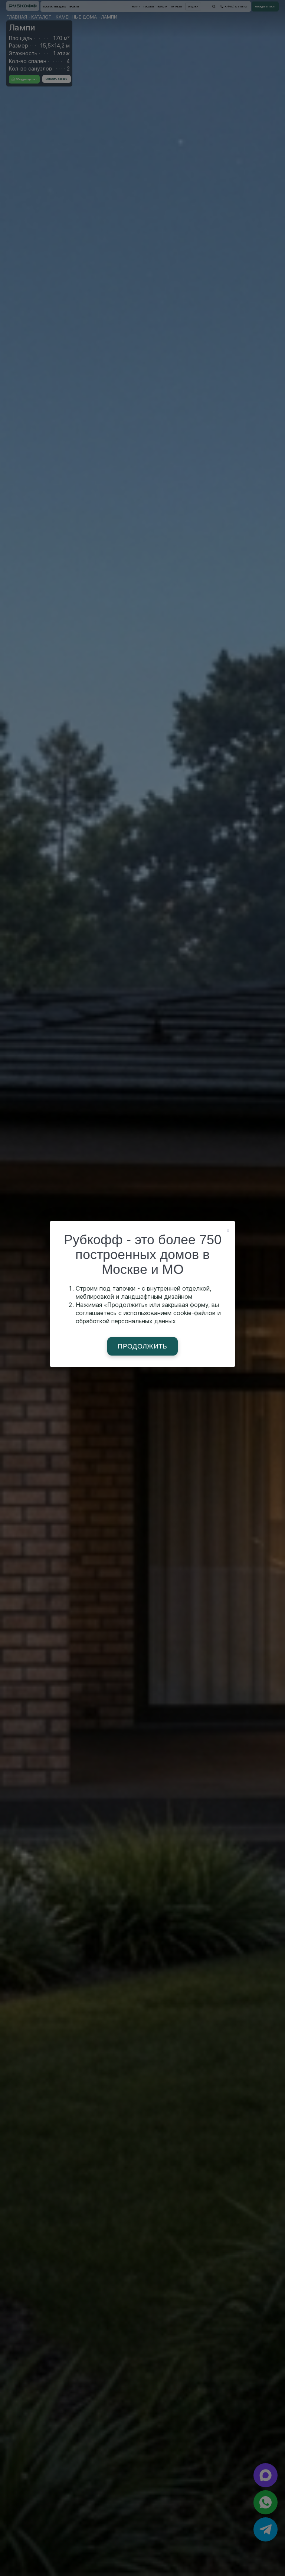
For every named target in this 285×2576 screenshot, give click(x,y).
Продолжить (142, 1346)
